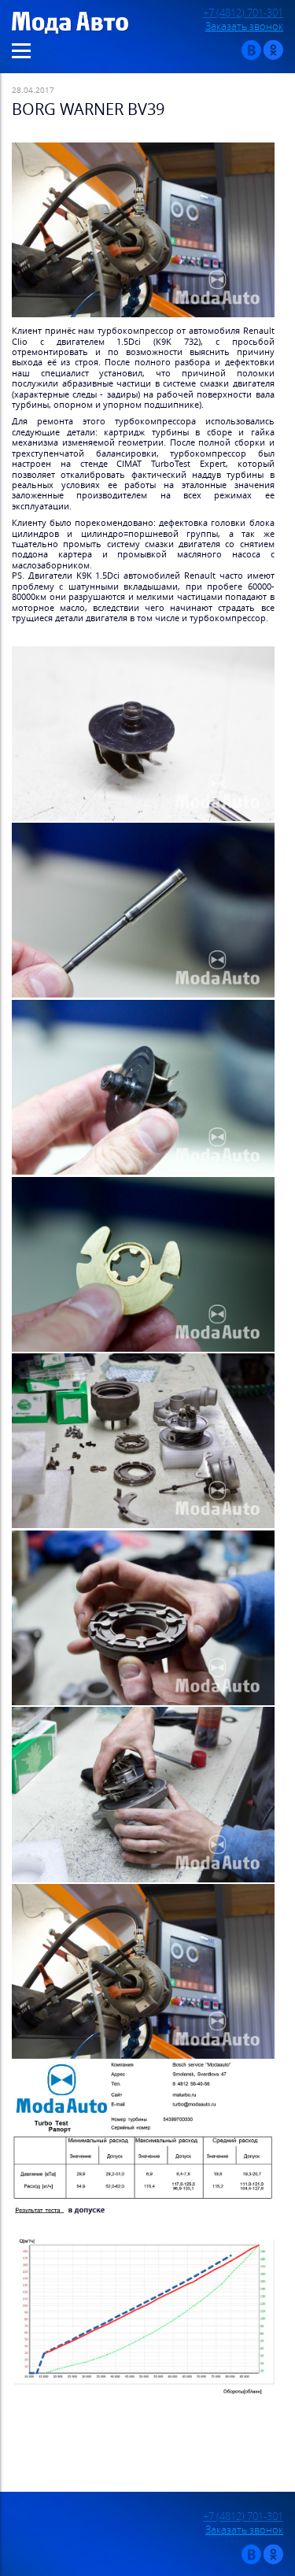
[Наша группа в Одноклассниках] (273, 56)
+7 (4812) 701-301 (243, 13)
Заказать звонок (244, 26)
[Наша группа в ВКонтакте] (251, 56)
